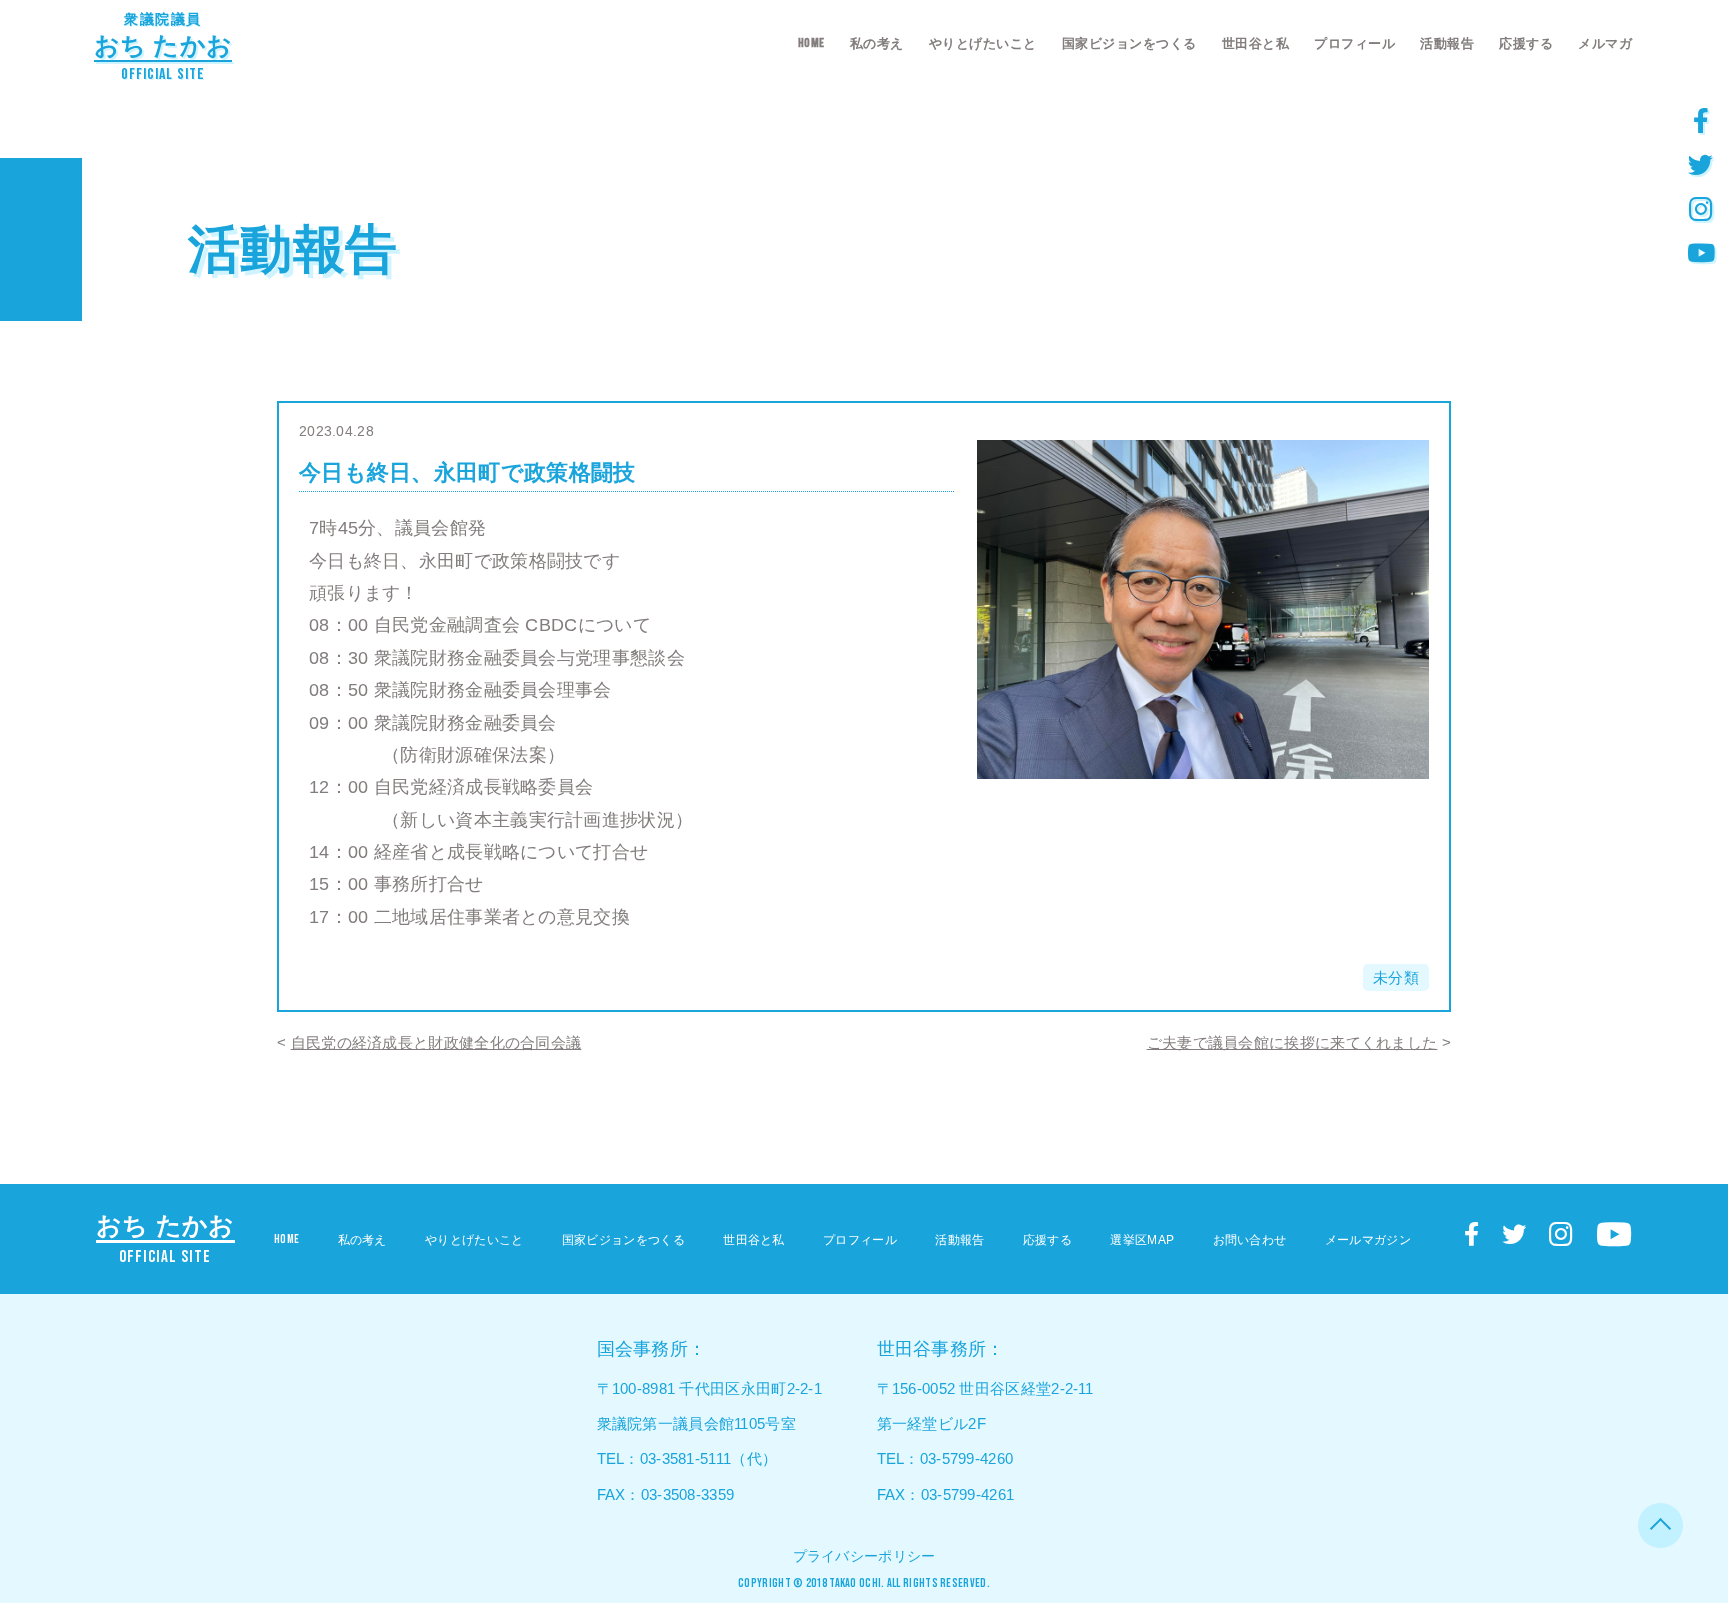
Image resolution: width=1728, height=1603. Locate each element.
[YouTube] (1701, 252)
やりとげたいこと (983, 43)
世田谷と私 (1256, 43)
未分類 (1396, 977)
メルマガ (1605, 43)
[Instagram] (1701, 208)
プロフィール (1354, 43)
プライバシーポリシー (864, 1556)
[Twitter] (1701, 164)
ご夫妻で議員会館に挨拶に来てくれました (1292, 1042)
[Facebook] (1701, 120)
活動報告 (1447, 43)
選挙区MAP (1142, 1240)
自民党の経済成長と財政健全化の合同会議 (436, 1042)
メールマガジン (1368, 1240)
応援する (1526, 43)
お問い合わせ (1250, 1240)
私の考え (877, 43)
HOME (811, 43)
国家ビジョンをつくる (1129, 43)
